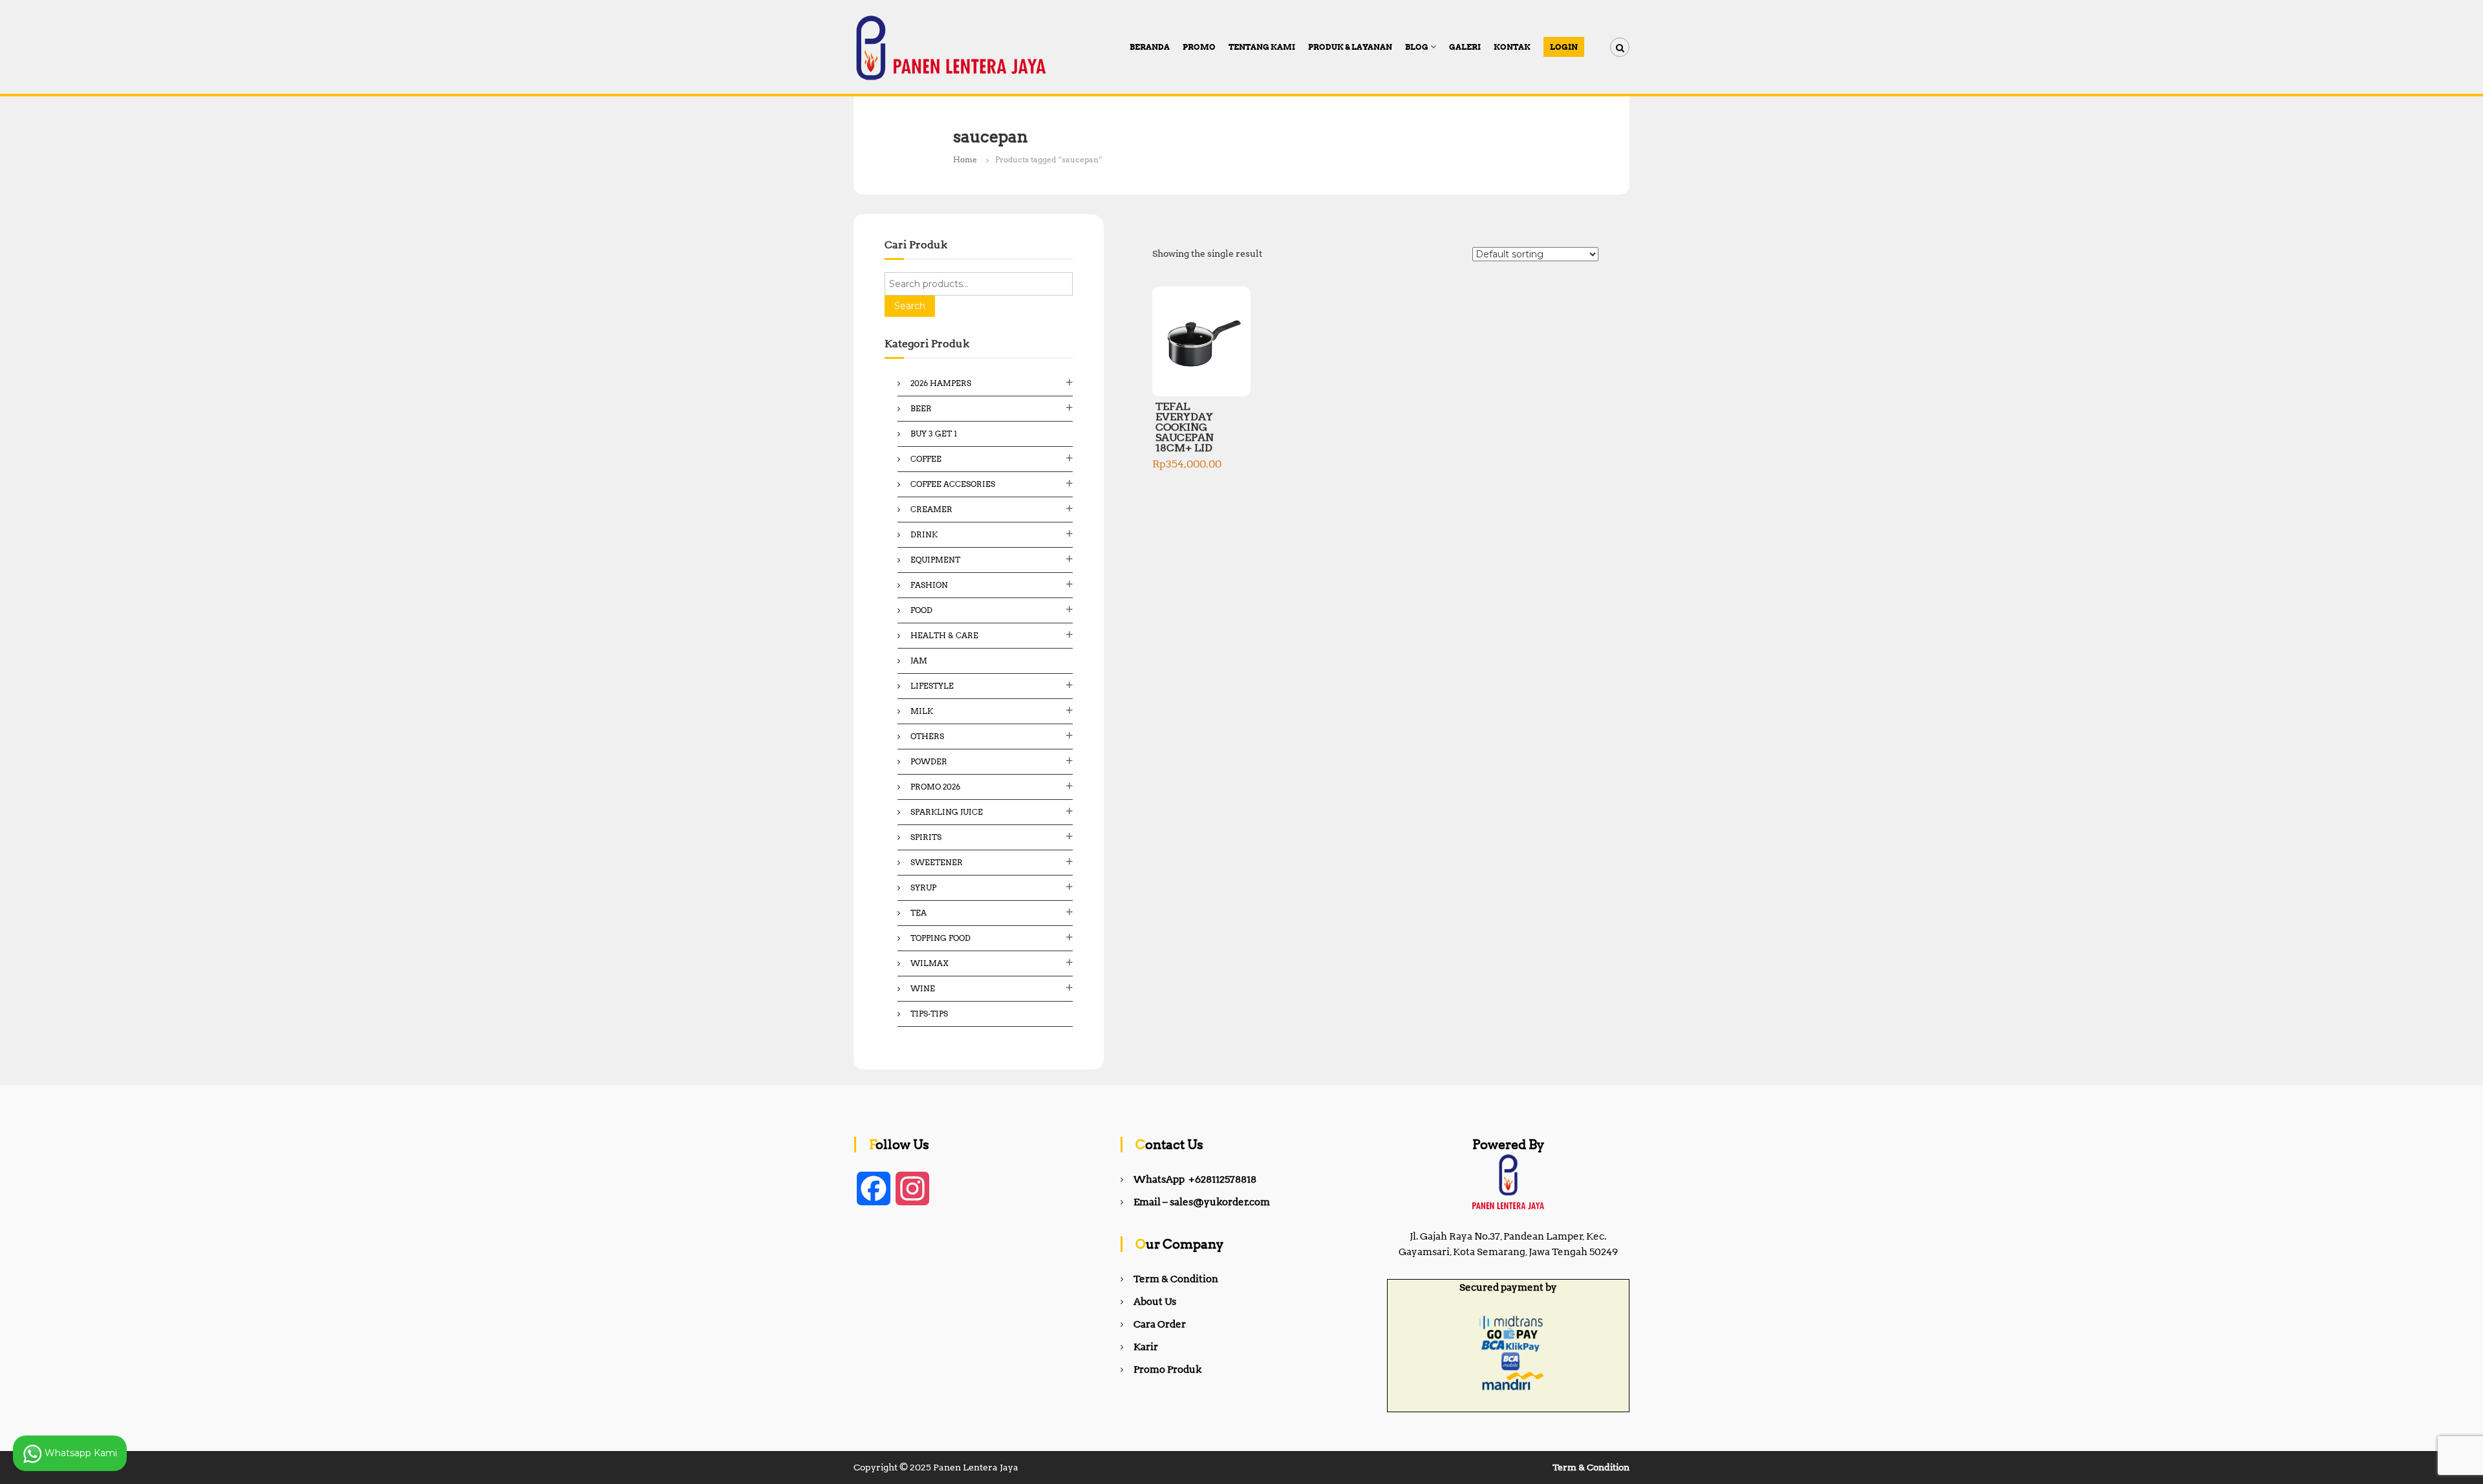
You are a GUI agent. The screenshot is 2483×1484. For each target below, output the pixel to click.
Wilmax (930, 963)
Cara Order (1160, 1324)
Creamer (931, 509)
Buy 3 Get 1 (934, 434)
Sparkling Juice (947, 812)
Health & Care (944, 635)
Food (921, 610)
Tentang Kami (1262, 47)
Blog (1417, 47)
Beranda (1150, 47)
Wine (923, 988)
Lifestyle (932, 686)
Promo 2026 (935, 787)
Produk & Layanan (1350, 47)
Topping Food (941, 938)
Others (927, 736)
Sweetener (937, 862)
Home (965, 159)
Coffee (926, 459)
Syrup (923, 887)
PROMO (1199, 47)
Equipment (935, 560)
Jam (919, 661)
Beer (921, 408)
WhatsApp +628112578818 (1195, 1179)
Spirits (926, 837)
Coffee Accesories (953, 484)
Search (910, 306)
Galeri (1465, 47)
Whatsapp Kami (80, 1452)
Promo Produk (1167, 1370)
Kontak (1512, 47)
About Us (1155, 1302)
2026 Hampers (941, 383)
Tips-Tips (929, 1014)
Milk (922, 711)
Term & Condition (1176, 1279)
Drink (924, 534)
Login (1564, 47)
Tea (919, 913)
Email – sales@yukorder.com (1202, 1202)
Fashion (929, 585)
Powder (929, 761)
